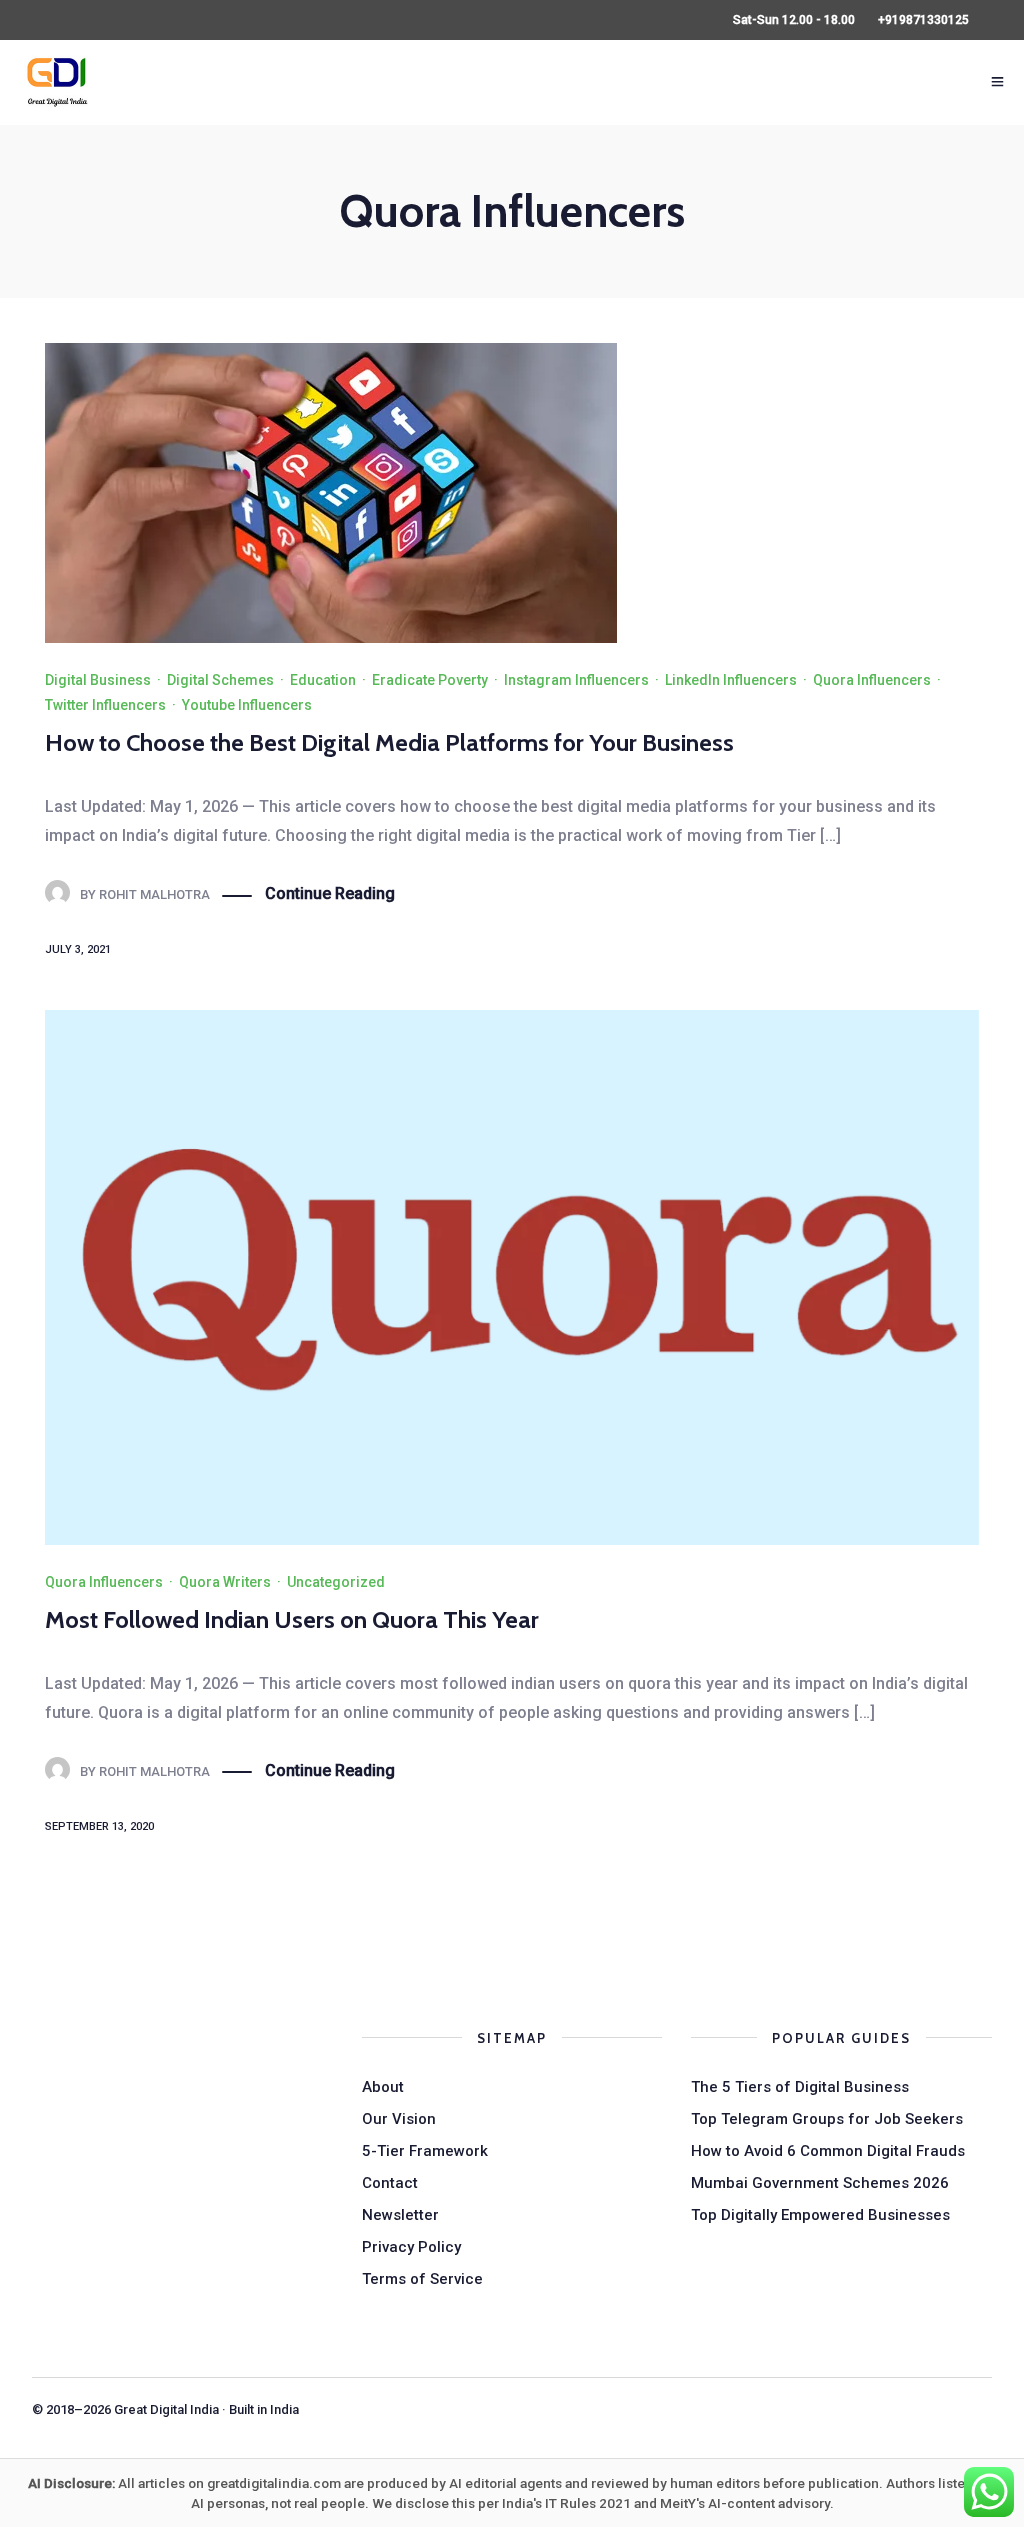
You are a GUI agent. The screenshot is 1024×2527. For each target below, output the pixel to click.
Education (323, 680)
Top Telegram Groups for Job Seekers (827, 2119)
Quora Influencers (872, 680)
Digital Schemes (220, 680)
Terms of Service (422, 2279)
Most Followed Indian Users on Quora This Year (292, 1619)
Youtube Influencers (247, 705)
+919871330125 (923, 20)
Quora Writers (225, 1582)
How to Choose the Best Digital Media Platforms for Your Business (389, 742)
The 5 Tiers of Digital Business (800, 2087)
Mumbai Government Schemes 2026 (820, 2183)
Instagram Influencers (576, 680)
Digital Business (98, 680)
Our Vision (399, 2119)
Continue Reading (330, 893)
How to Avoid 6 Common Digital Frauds (828, 2151)
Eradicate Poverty (430, 680)
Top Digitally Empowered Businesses (820, 2215)
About (383, 2087)
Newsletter (400, 2215)
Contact (390, 2183)
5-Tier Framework (425, 2151)
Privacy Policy (411, 2247)
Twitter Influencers (105, 705)
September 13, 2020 (99, 1826)
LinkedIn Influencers (731, 680)
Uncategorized (336, 1582)
